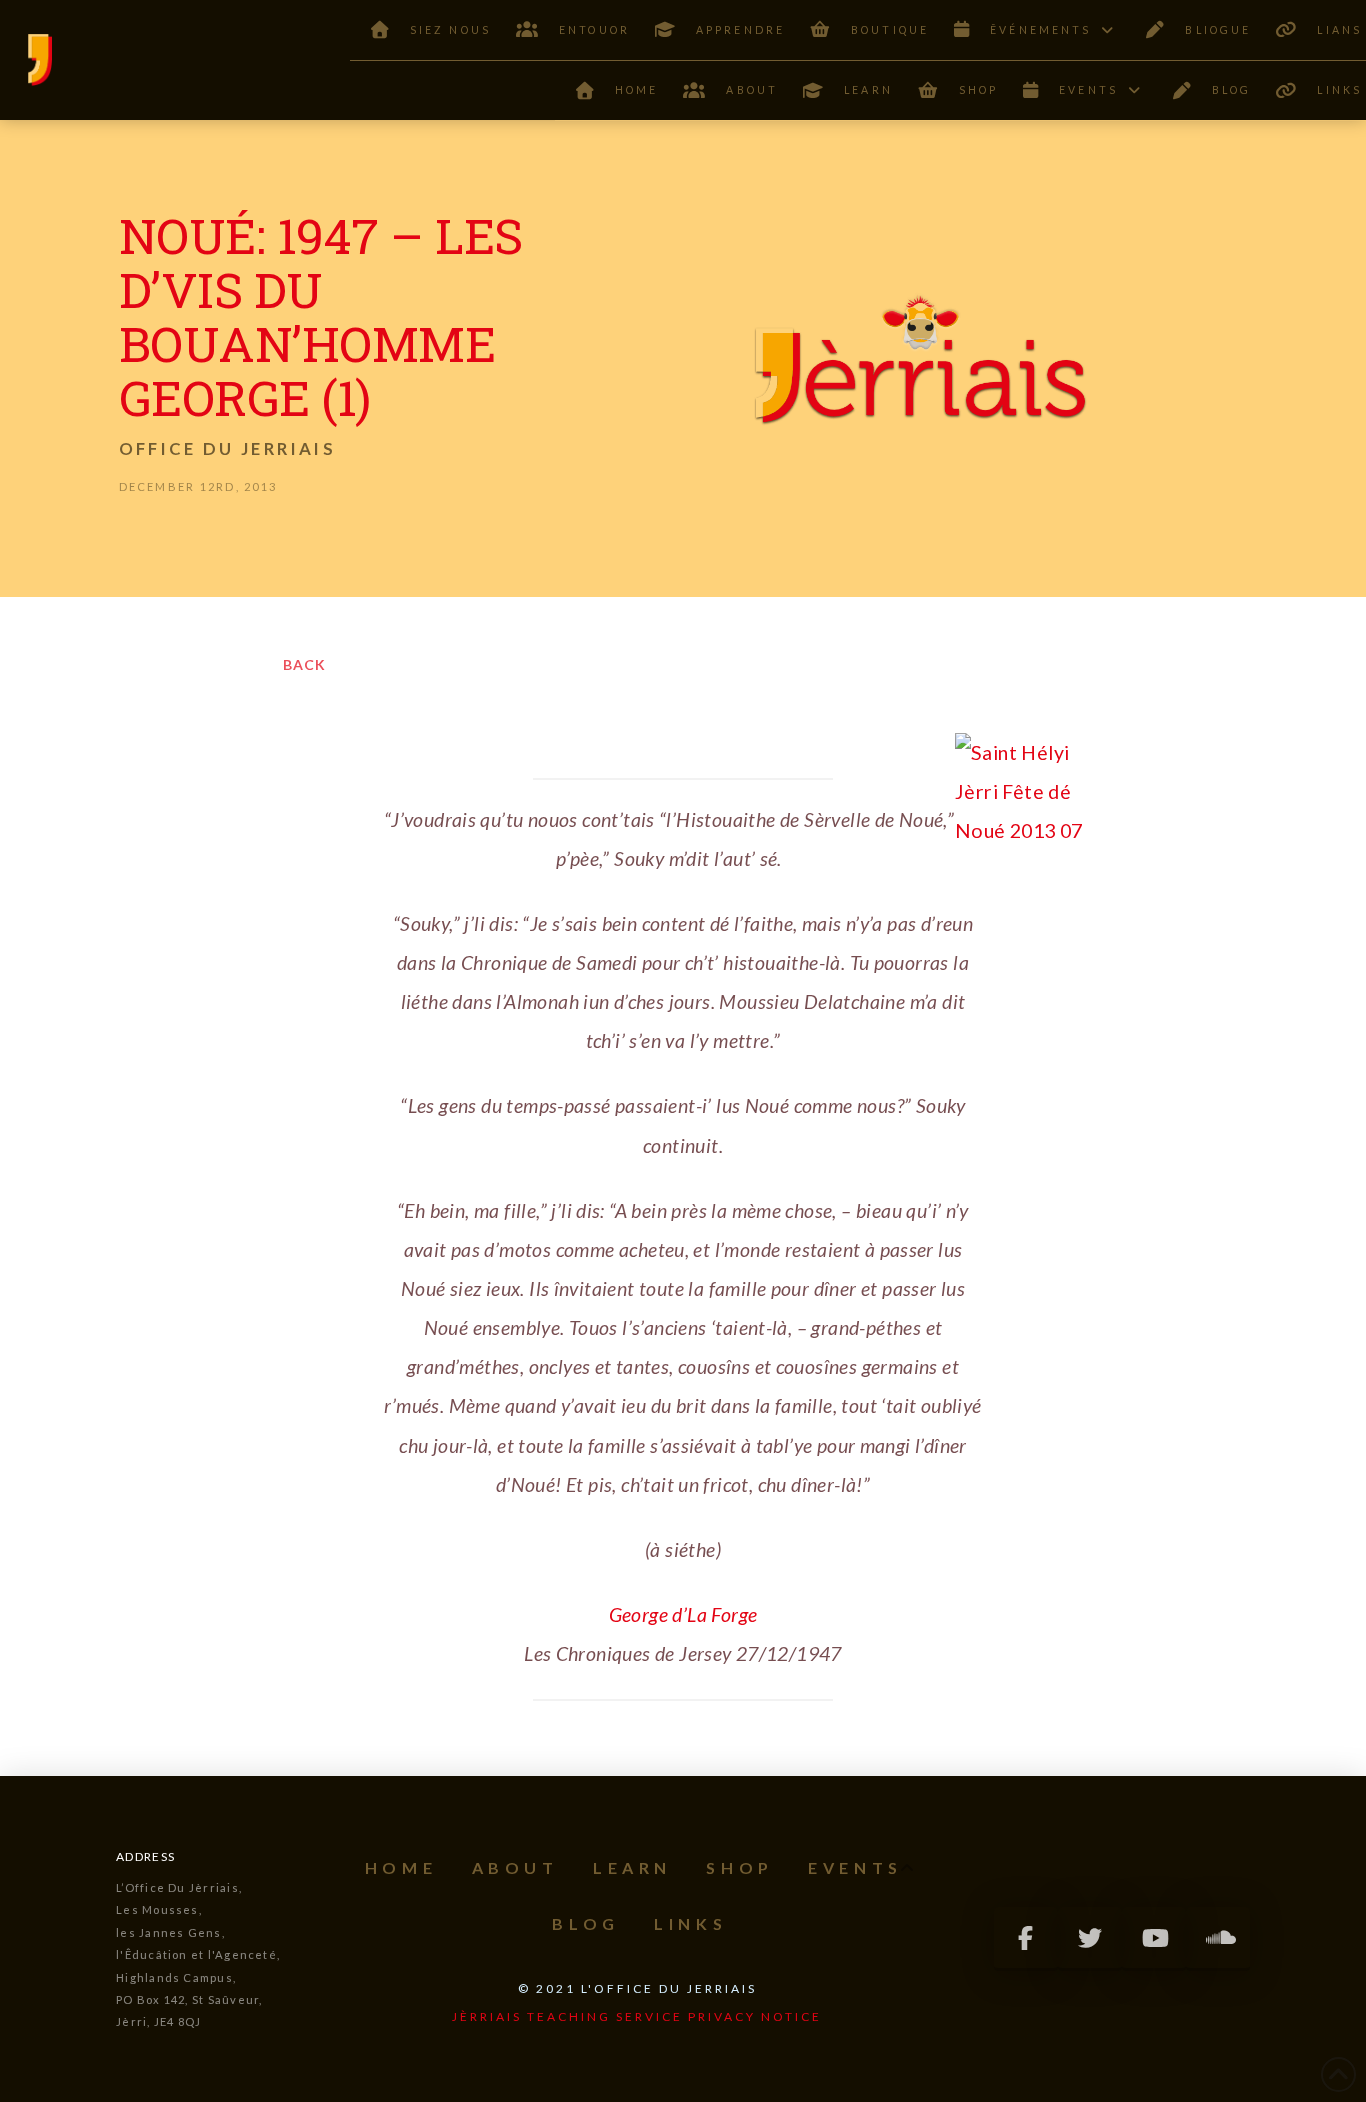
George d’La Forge (683, 1614)
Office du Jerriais (227, 448)
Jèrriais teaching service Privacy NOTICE (637, 2016)
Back (304, 664)
